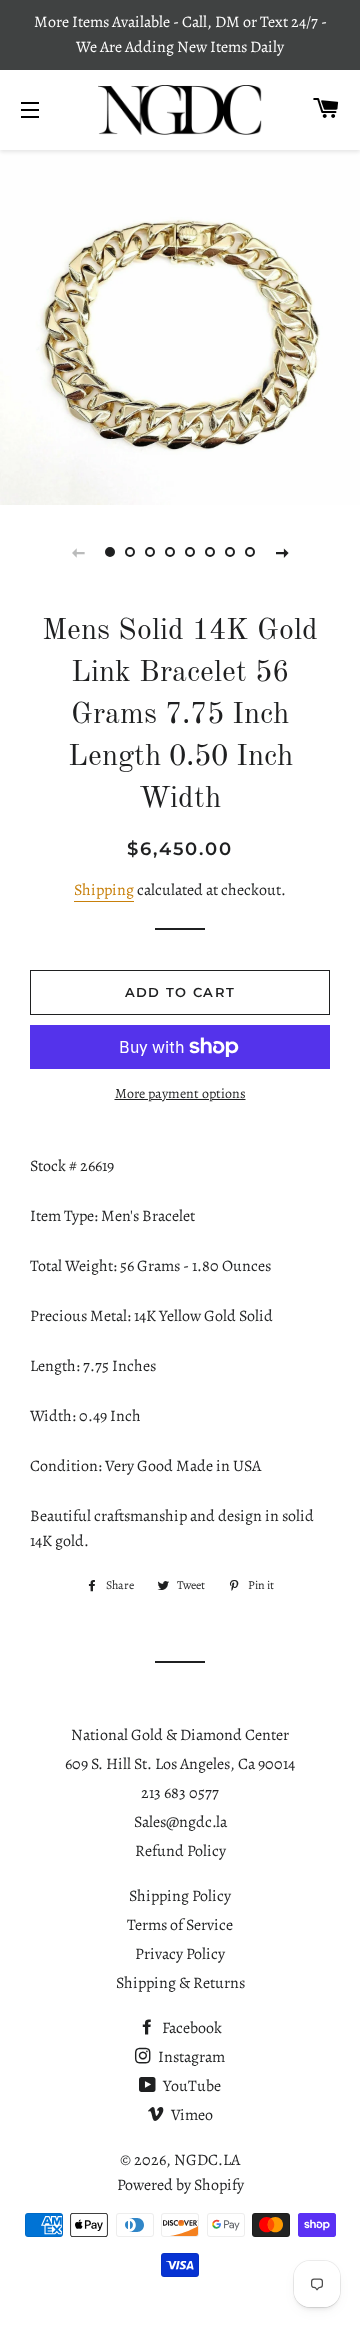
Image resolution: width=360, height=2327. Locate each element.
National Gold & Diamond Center (180, 1735)
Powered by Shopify (180, 2185)
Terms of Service (180, 1925)
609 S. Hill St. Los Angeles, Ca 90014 (180, 1764)
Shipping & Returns (180, 1983)
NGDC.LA (207, 2160)
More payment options (180, 1093)
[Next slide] (282, 552)
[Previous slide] (78, 552)
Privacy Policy (180, 1954)
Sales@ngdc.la (180, 1822)
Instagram (190, 2057)
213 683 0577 (180, 1793)
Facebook (190, 2028)
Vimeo (190, 2115)
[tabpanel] (180, 325)
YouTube (190, 2086)
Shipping (104, 890)
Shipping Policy (180, 1896)
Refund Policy (180, 1851)
